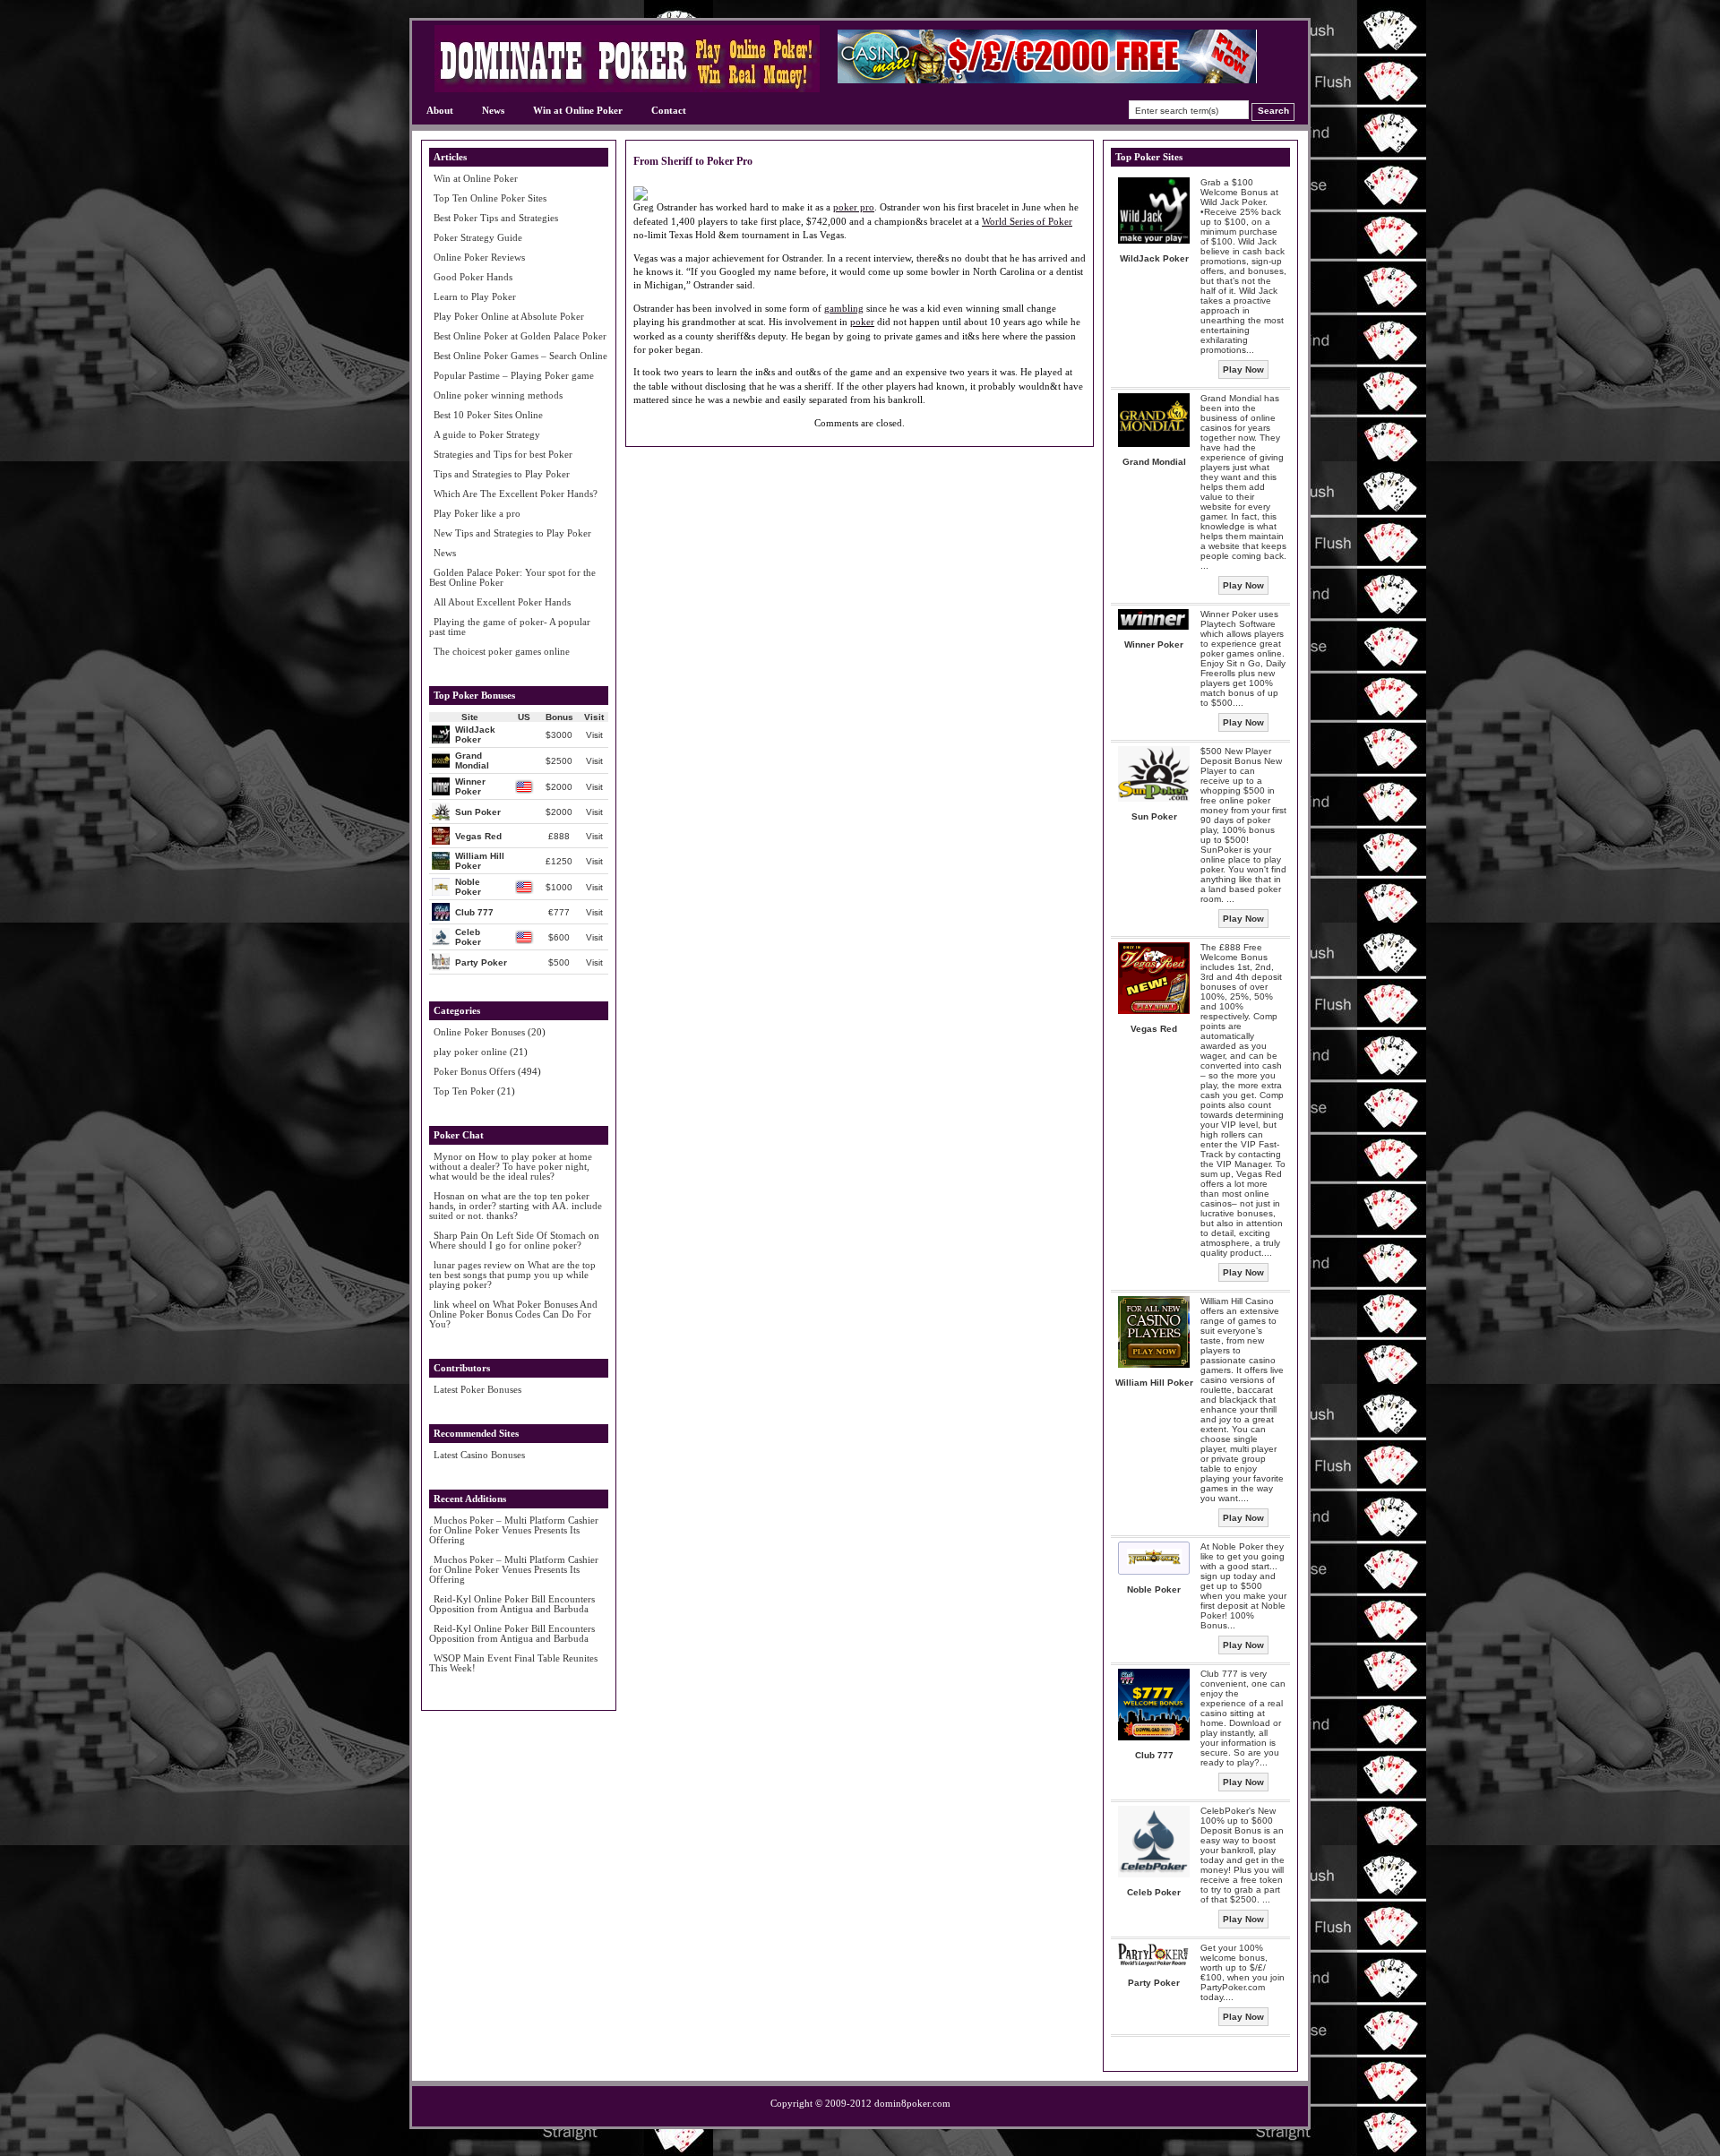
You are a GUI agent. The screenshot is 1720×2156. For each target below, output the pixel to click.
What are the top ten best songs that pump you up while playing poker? (512, 1275)
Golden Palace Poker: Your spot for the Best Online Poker (512, 577)
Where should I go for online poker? (505, 1245)
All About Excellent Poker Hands (502, 602)
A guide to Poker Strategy (487, 434)
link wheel (455, 1304)
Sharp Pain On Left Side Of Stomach (510, 1235)
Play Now (1243, 369)
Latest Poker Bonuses (477, 1389)
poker (862, 322)
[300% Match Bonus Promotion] (1047, 79)
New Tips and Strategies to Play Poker (512, 533)
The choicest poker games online (502, 651)
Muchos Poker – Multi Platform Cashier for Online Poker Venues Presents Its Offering (514, 1530)
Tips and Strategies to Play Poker (502, 474)
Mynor (448, 1156)
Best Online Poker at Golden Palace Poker (520, 336)
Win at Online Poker (578, 110)
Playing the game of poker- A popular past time (510, 627)
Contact (669, 110)
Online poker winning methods (498, 395)
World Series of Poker (1027, 221)
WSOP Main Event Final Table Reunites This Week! (513, 1663)
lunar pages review (473, 1265)
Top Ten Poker (464, 1091)
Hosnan (449, 1196)
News (493, 110)
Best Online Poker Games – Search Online (520, 356)
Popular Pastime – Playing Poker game (514, 375)
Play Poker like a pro (477, 513)
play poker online (470, 1052)
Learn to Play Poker (475, 296)
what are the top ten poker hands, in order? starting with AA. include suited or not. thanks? (516, 1206)
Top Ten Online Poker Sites (490, 198)
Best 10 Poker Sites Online (488, 415)
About (440, 110)
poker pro (854, 207)
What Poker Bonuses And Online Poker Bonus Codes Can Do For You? (513, 1314)
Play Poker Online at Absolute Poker (509, 316)
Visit (594, 735)
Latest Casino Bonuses (479, 1455)
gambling (844, 308)
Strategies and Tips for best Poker (503, 454)
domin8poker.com (912, 2103)
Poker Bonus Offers (474, 1071)
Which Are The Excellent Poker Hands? (516, 494)
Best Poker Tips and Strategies (496, 218)
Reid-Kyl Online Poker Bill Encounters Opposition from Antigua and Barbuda (512, 1604)
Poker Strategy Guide (478, 237)
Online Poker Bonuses (479, 1032)
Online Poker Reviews (479, 257)
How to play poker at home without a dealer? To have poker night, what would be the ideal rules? (511, 1166)
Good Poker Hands (473, 277)
